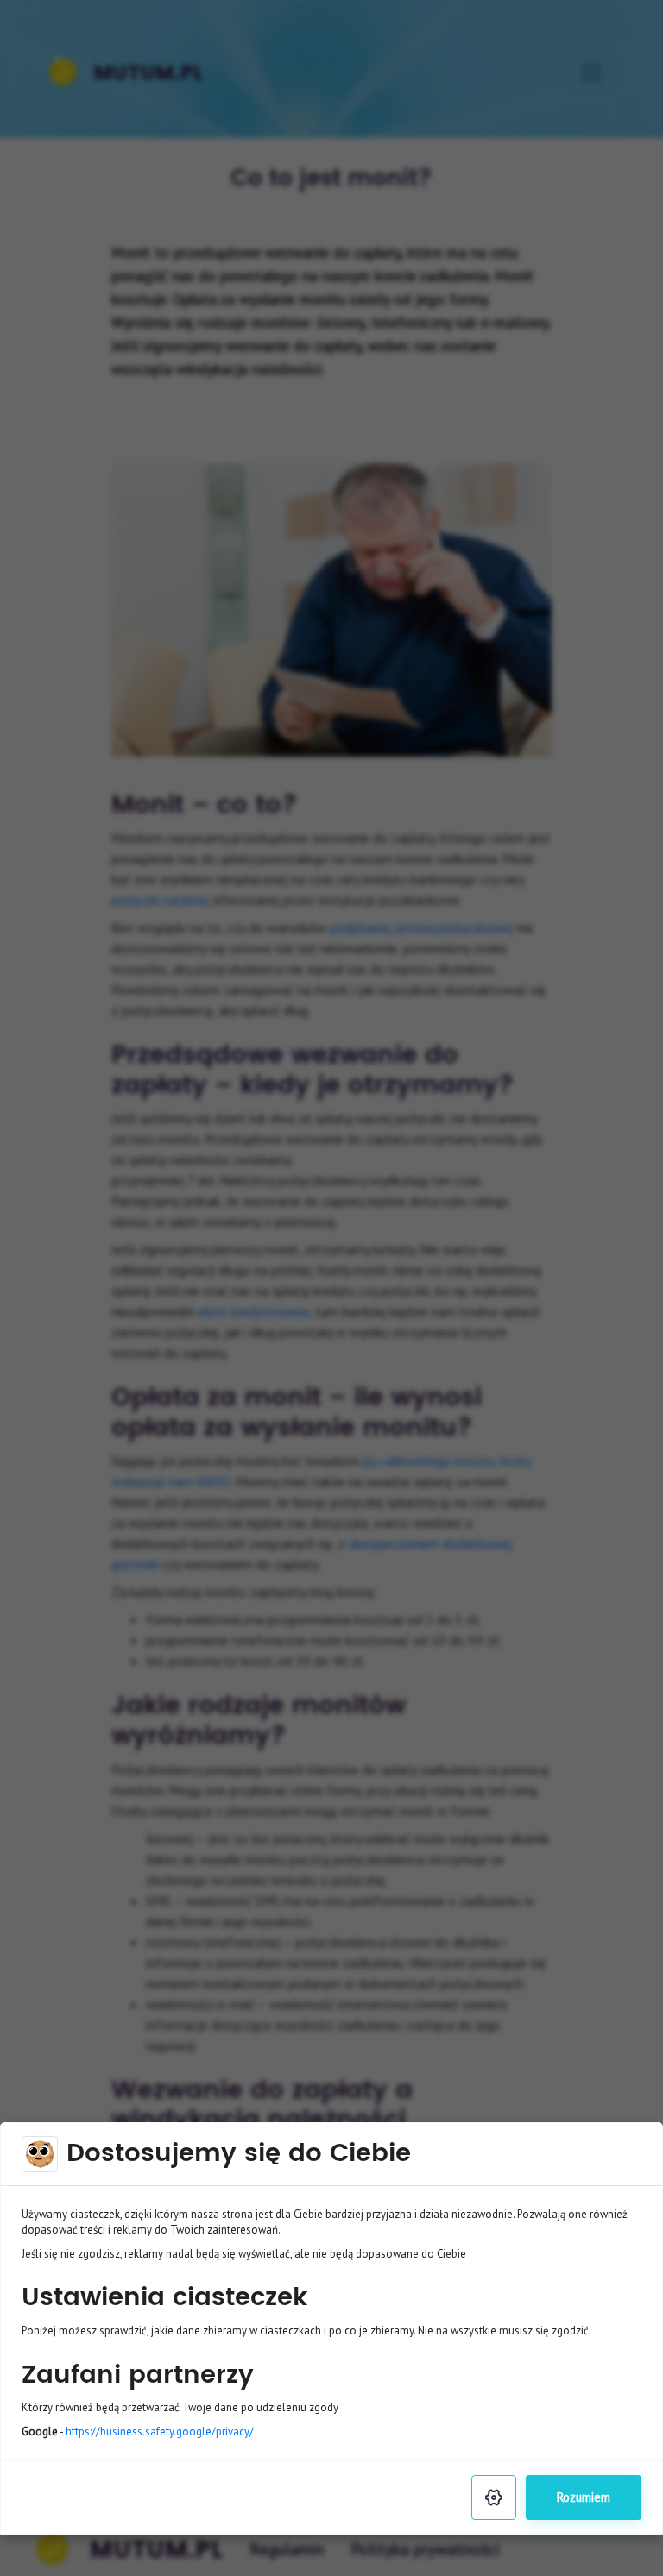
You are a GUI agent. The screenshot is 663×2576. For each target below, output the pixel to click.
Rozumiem (584, 2497)
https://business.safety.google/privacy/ (160, 2431)
